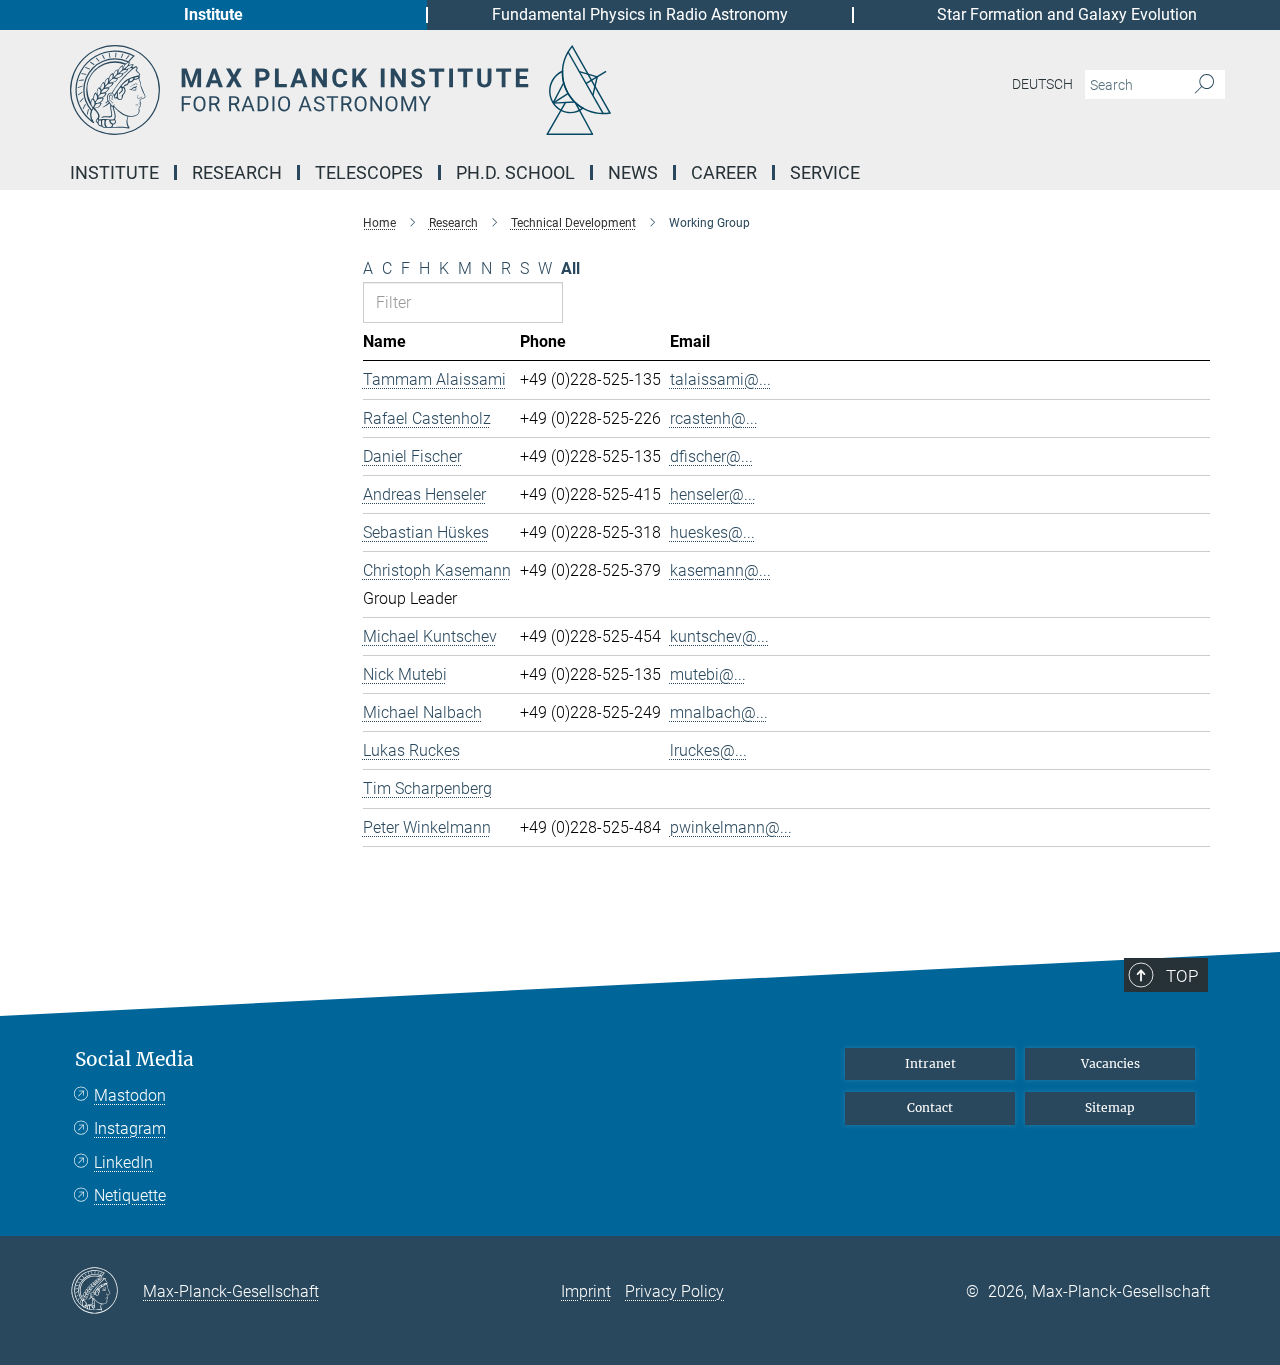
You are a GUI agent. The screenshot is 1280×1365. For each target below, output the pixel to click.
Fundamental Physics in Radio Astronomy (640, 14)
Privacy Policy (674, 1291)
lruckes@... (708, 750)
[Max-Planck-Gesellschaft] (106, 1292)
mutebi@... (708, 674)
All (570, 268)
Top (1182, 976)
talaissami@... (720, 379)
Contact (930, 1107)
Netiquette (130, 1195)
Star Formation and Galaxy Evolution (1067, 14)
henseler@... (713, 494)
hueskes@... (712, 532)
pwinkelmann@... (731, 827)
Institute (213, 14)
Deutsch (1042, 84)
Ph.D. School (515, 172)
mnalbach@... (719, 712)
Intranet (930, 1063)
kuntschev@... (719, 636)
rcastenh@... (714, 418)
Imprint (586, 1291)
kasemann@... (720, 570)
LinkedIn (123, 1162)
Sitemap (1110, 1107)
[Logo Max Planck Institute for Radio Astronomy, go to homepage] (445, 90)
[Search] (1204, 85)
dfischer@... (711, 456)
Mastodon (130, 1095)
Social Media (134, 1059)
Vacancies (1110, 1063)
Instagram (130, 1128)
